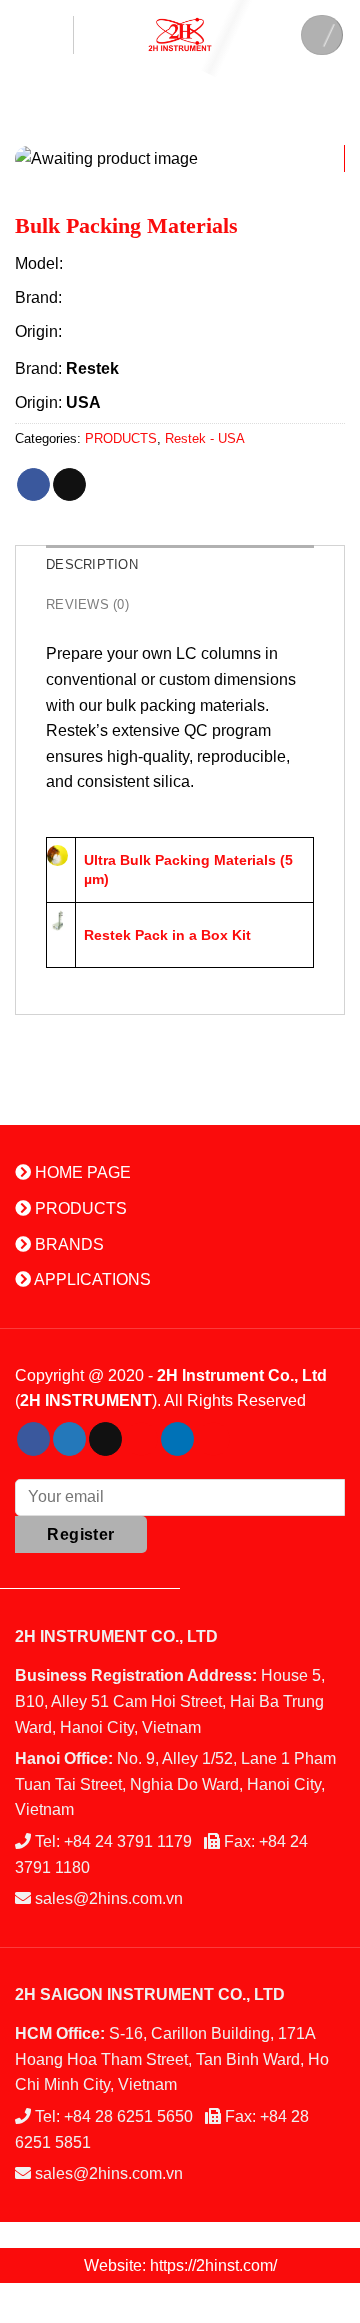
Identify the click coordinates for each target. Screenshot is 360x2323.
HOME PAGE (81, 1172)
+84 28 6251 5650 (128, 2116)
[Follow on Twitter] (69, 1439)
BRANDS (67, 1244)
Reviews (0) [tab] (87, 604)
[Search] (322, 35)
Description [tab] (92, 564)
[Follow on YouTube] (213, 1439)
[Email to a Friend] (69, 485)
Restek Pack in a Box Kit (167, 935)
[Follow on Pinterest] (141, 1439)
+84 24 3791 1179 (128, 1841)
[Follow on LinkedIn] (177, 1439)
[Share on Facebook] (33, 485)
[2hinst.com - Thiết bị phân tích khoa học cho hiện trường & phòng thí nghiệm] (180, 34)
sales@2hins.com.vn (109, 1898)
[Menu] (44, 35)
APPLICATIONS (91, 1279)
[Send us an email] (105, 1439)
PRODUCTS (121, 438)
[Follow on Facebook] (33, 1439)
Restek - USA (205, 438)
